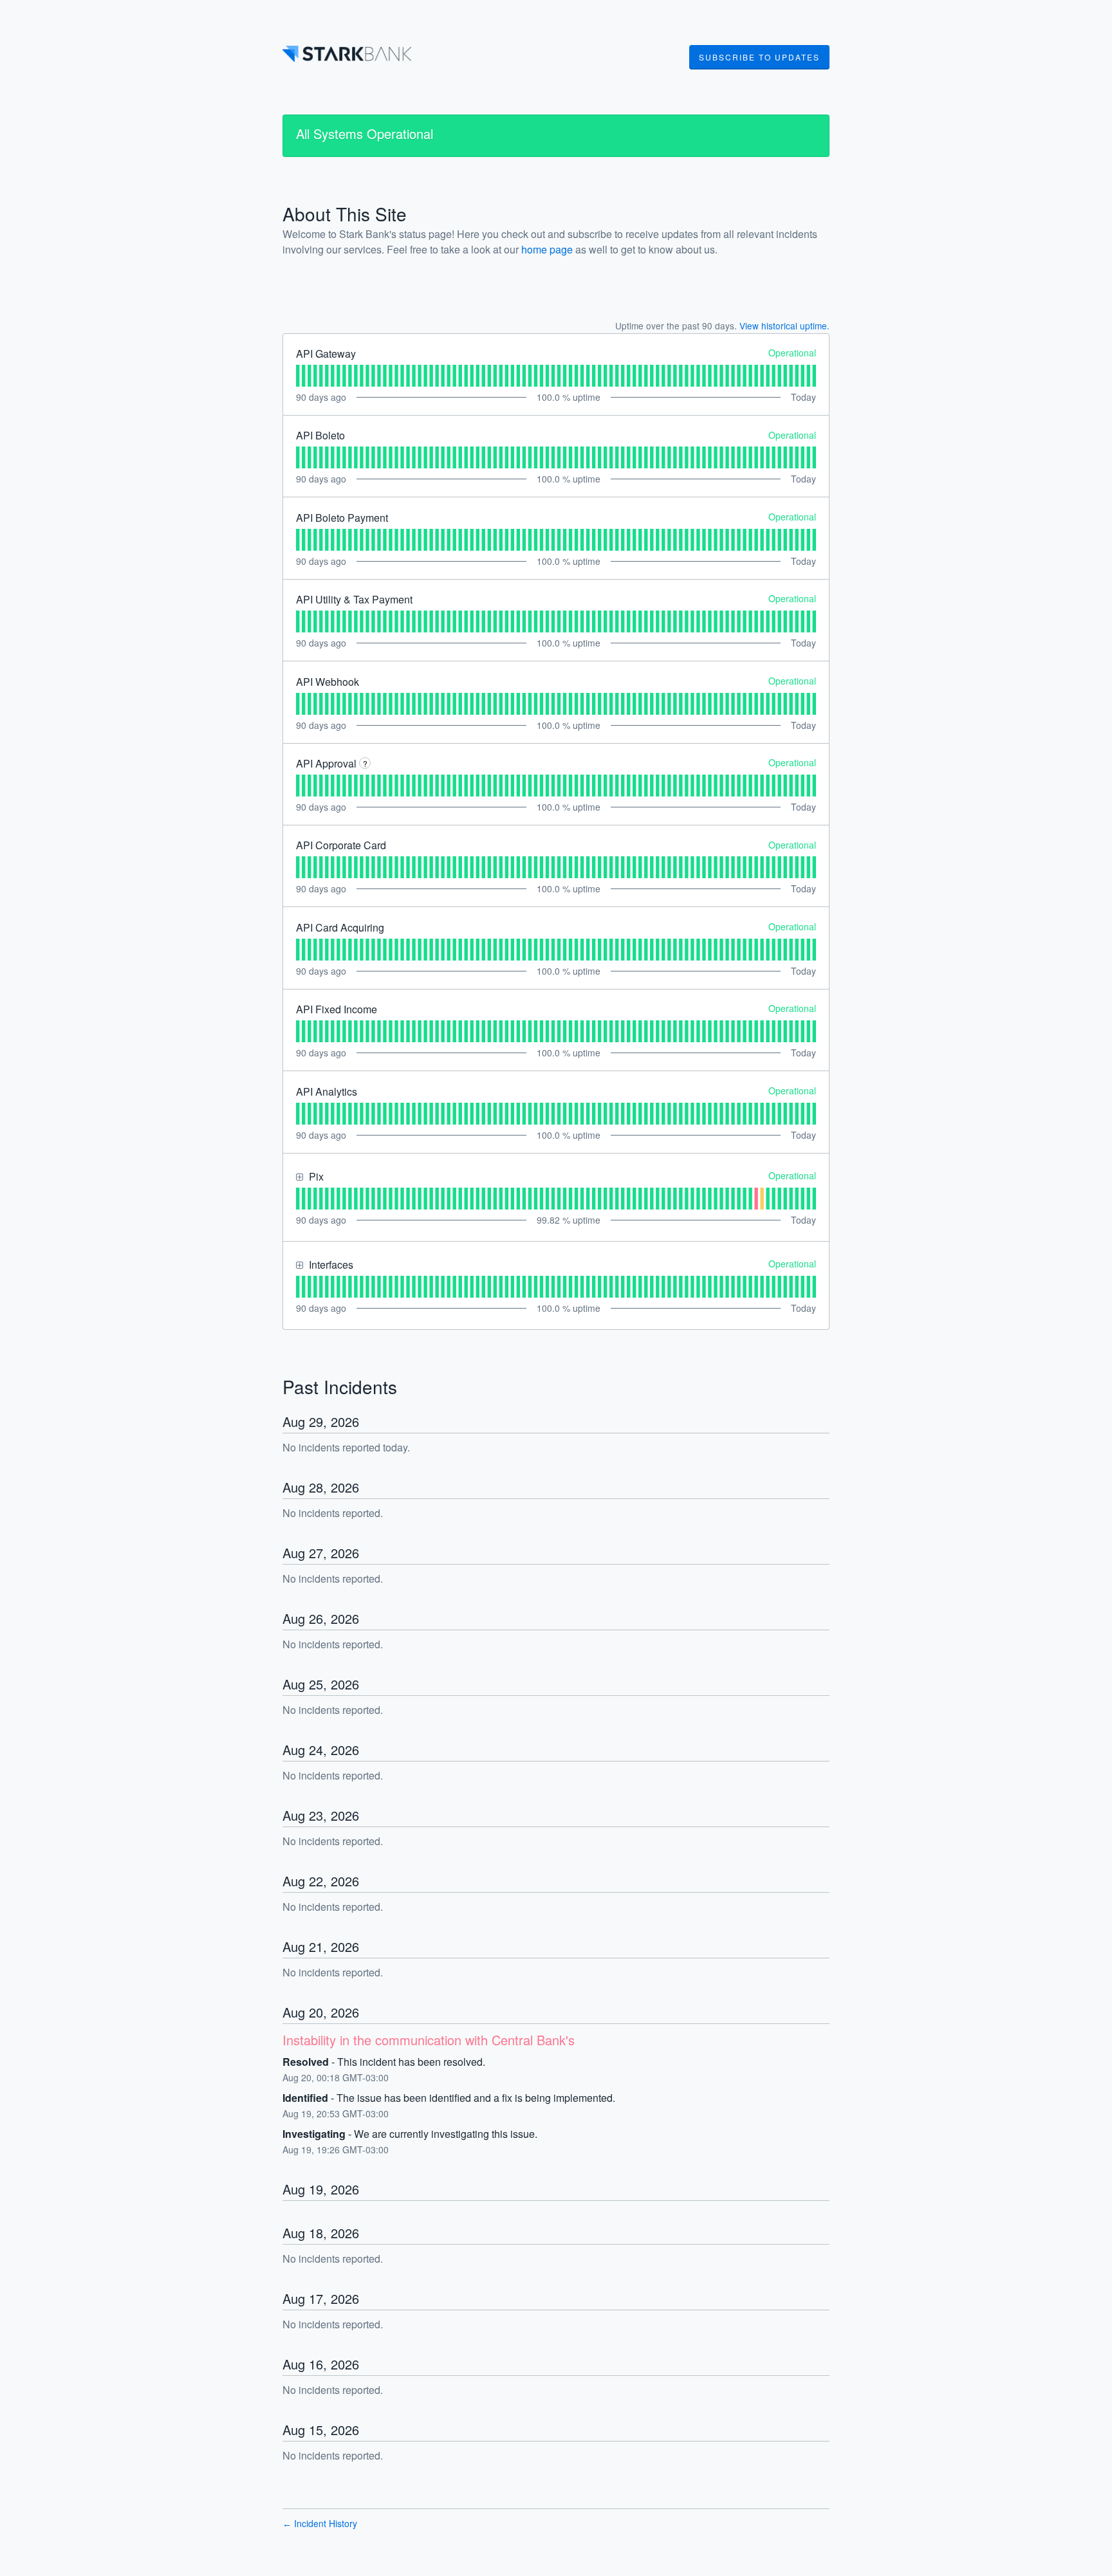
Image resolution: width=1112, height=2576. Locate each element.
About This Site (345, 214)
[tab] (298, 376)
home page (547, 249)
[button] (759, 57)
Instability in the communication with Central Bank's (429, 2040)
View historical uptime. (784, 326)
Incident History (320, 2523)
